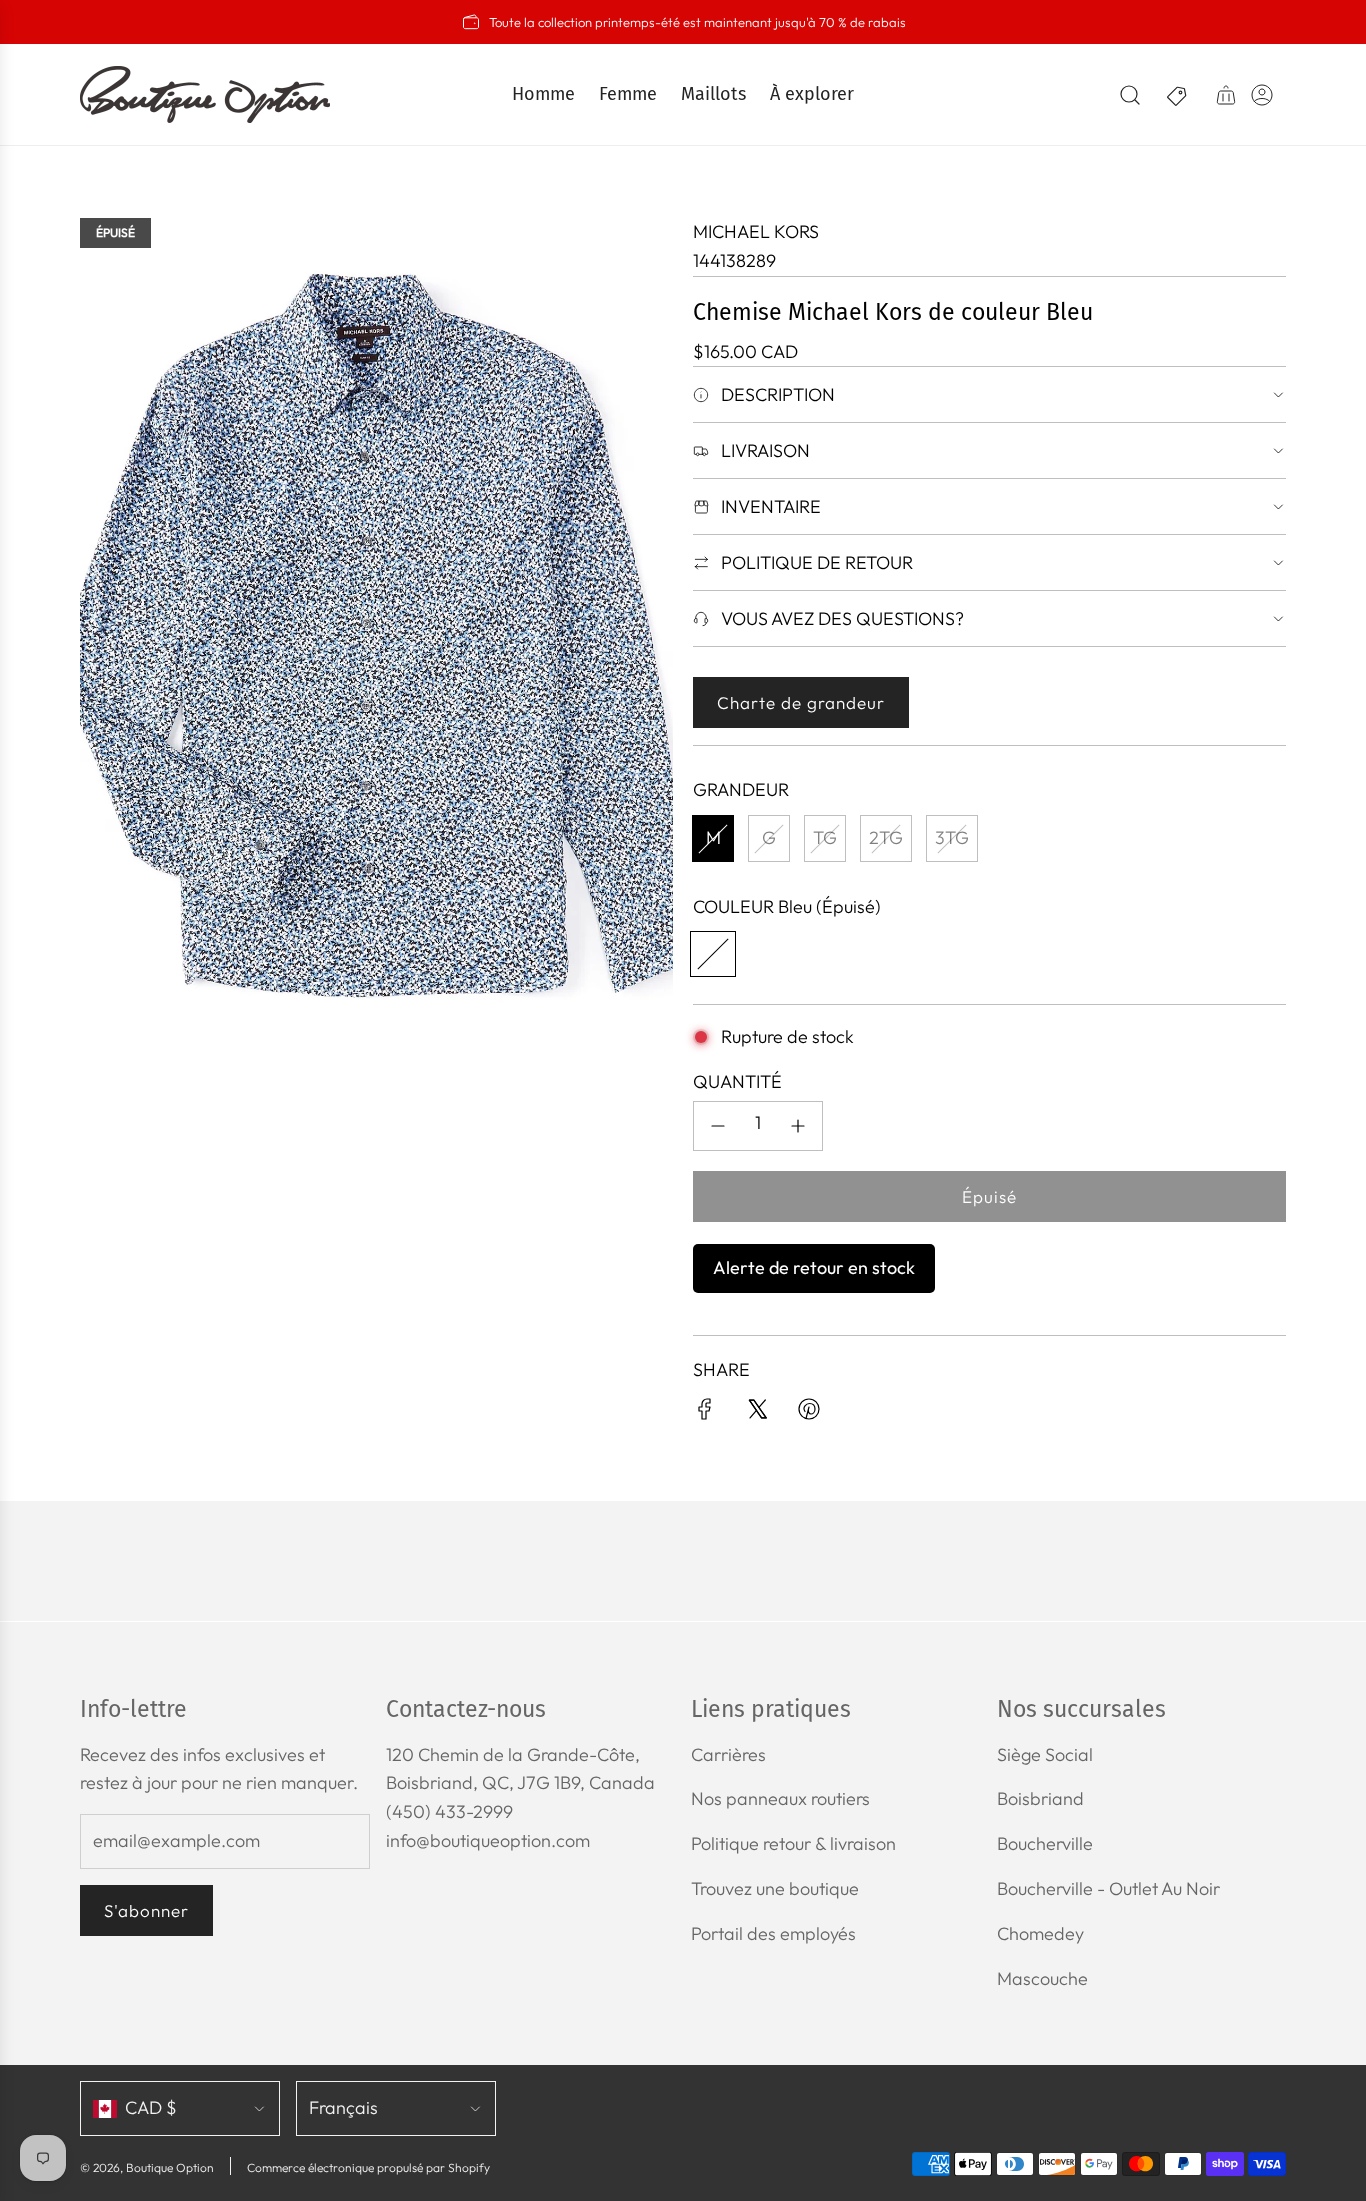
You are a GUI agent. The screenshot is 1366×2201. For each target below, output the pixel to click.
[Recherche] (1130, 95)
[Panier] (1226, 95)
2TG (886, 837)
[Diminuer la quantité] (718, 1126)
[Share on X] (757, 1413)
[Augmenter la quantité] (798, 1126)
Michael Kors (756, 231)
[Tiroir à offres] (1178, 95)
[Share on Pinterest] (809, 1413)
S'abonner (146, 1910)
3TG (952, 837)
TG (825, 837)
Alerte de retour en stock (814, 1267)
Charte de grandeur (801, 702)
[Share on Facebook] (705, 1413)
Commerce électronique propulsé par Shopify (368, 2167)
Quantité (737, 1081)
